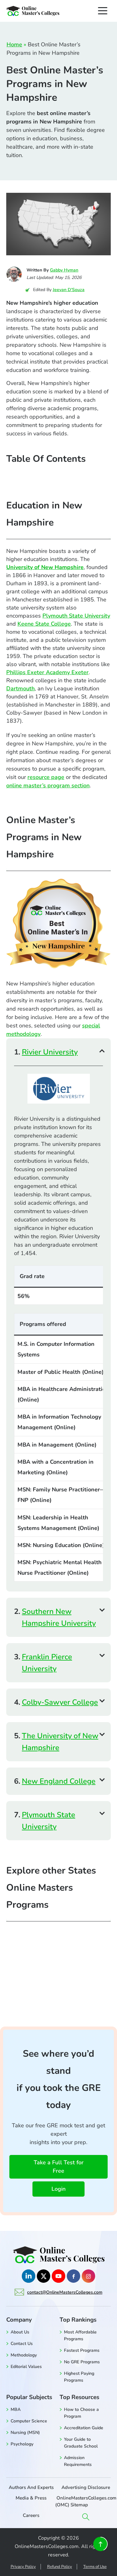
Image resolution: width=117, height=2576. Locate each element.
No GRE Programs (82, 2362)
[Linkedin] (29, 2276)
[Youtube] (58, 2276)
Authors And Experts (31, 2487)
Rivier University (50, 1052)
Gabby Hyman (64, 270)
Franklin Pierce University (47, 1663)
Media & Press (31, 2498)
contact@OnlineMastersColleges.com (65, 2292)
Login (58, 2189)
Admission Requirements (78, 2461)
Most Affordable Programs (80, 2335)
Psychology (22, 2444)
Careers (31, 2515)
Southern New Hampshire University (59, 1617)
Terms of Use (95, 2567)
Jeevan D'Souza (69, 290)
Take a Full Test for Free (59, 2167)
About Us (20, 2332)
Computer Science (29, 2421)
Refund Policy (60, 2567)
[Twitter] (44, 2276)
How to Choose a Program (81, 2413)
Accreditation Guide (84, 2428)
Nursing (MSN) (25, 2432)
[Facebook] (73, 2276)
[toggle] (103, 11)
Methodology (24, 2355)
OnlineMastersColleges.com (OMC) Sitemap (86, 2501)
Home (14, 44)
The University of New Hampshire (60, 1742)
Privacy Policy (23, 2567)
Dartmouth (20, 688)
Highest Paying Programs (79, 2377)
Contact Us (22, 2344)
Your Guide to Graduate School (81, 2443)
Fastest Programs (82, 2350)
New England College (59, 1781)
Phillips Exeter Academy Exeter (47, 672)
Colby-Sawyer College (60, 1702)
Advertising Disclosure (86, 2487)
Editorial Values (26, 2367)
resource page (46, 777)
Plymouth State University (76, 616)
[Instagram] (88, 2276)
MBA (16, 2409)
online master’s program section (48, 785)
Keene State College (44, 624)
